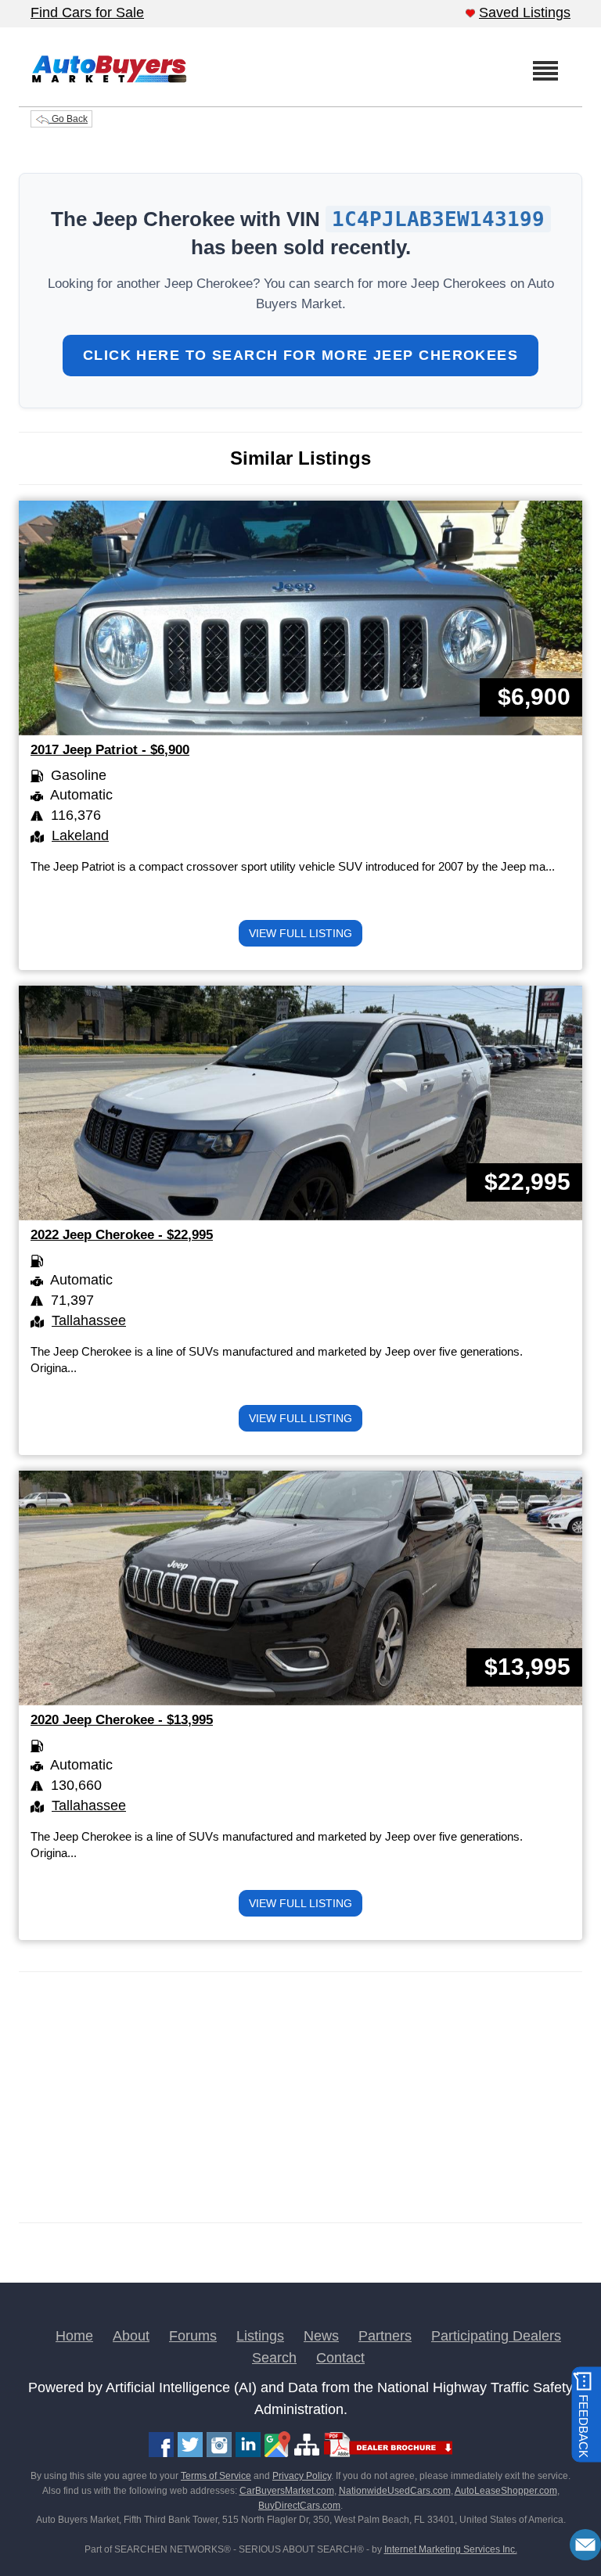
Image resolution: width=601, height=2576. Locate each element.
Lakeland (80, 835)
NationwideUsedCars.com (395, 2491)
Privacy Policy (302, 2476)
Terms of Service (216, 2476)
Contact (340, 2358)
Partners (385, 2336)
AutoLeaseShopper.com (506, 2491)
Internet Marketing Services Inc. (451, 2549)
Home (74, 2336)
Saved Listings (525, 13)
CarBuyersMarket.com (287, 2491)
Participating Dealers (496, 2336)
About (131, 2336)
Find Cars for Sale (87, 13)
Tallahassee (89, 1320)
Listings (260, 2336)
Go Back (68, 119)
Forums (193, 2336)
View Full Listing (300, 933)
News (321, 2336)
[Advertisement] (300, 2097)
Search (274, 2358)
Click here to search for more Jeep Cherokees (300, 355)
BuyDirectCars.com (299, 2506)
